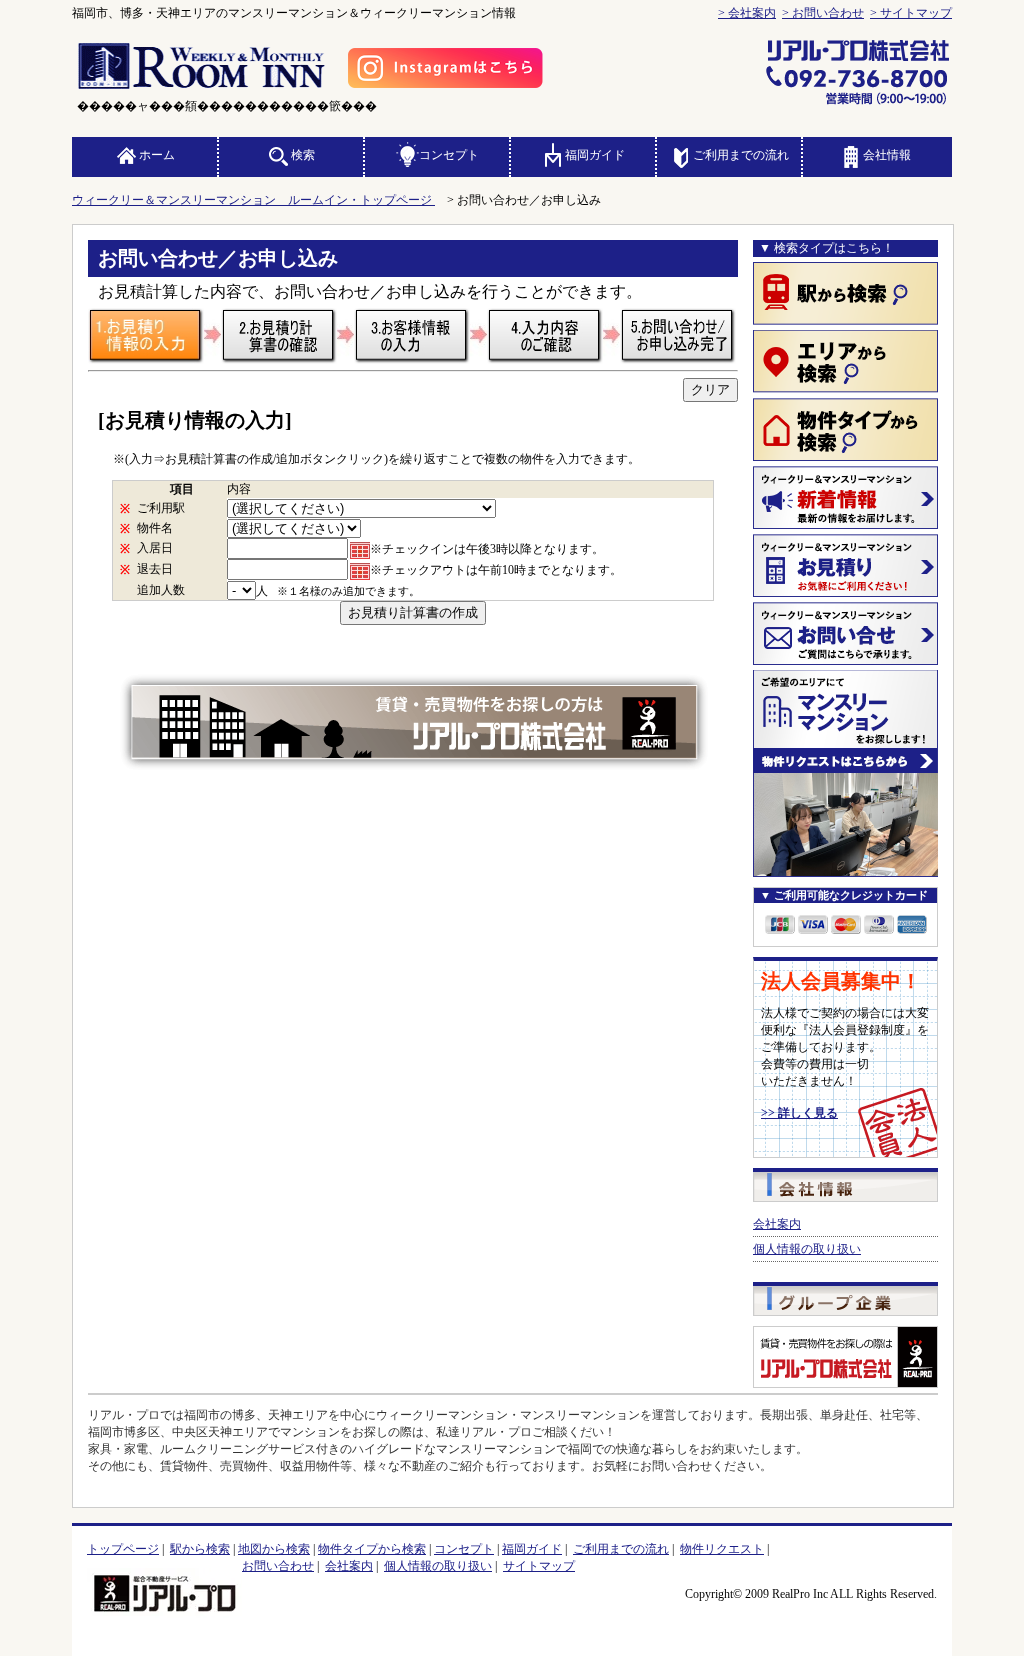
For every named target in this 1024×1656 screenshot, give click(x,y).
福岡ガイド (595, 155)
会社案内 (777, 1224)
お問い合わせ (278, 1566)
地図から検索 (274, 1549)
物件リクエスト (722, 1549)
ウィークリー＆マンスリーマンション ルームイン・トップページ (253, 200)
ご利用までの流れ (741, 155)
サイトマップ (539, 1566)
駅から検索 (200, 1549)
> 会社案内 (747, 13)
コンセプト (449, 155)
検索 (303, 155)
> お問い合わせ (823, 13)
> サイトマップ (911, 13)
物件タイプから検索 (372, 1549)
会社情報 (887, 155)
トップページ (123, 1549)
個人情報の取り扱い (807, 1249)
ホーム (157, 155)
